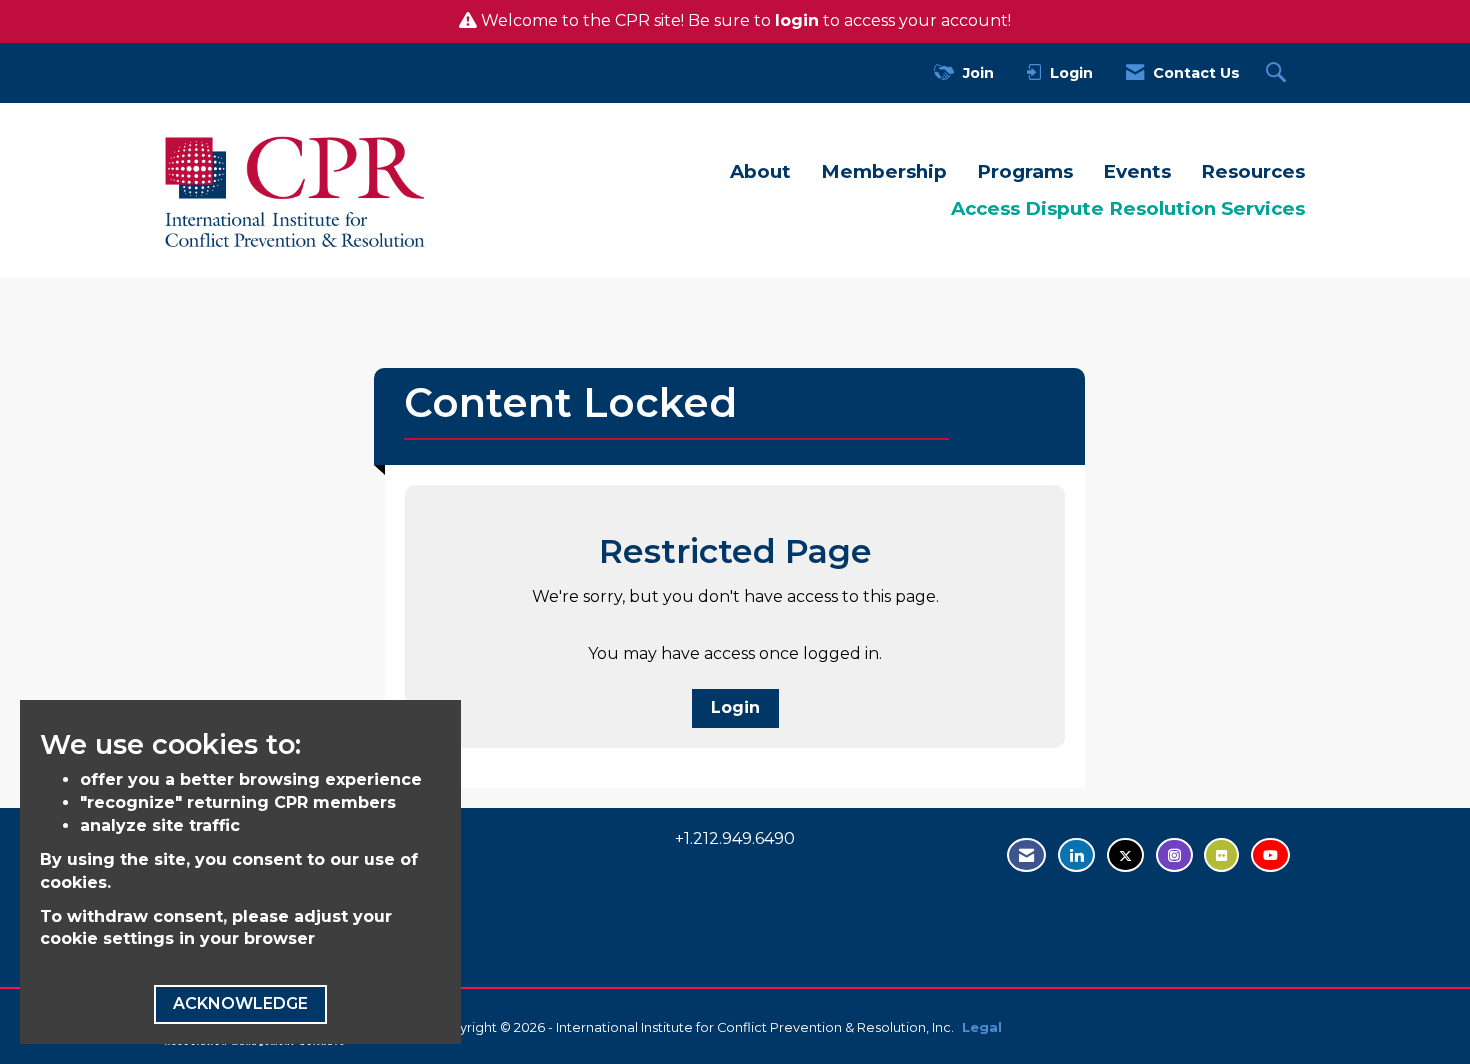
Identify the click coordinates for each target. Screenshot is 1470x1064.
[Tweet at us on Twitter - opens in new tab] (1125, 855)
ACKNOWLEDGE (240, 1003)
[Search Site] (1278, 73)
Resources (1253, 171)
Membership (884, 171)
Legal (982, 1027)
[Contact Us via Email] (1026, 855)
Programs (1025, 171)
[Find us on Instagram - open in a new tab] (1174, 855)
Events (1137, 171)
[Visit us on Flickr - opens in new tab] (1221, 855)
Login (735, 707)
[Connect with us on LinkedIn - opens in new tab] (1076, 855)
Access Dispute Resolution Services (1128, 208)
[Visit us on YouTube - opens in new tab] (1270, 855)
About (760, 171)
